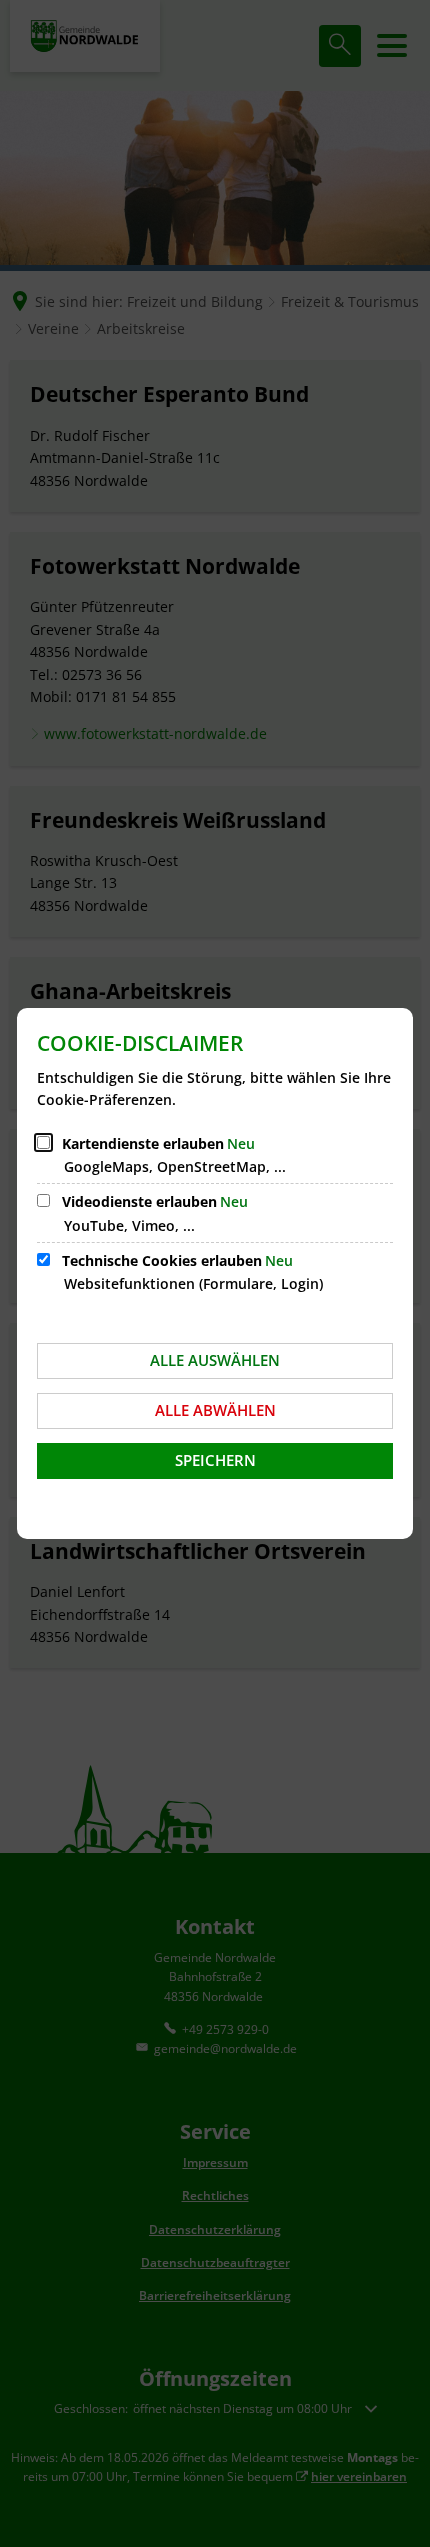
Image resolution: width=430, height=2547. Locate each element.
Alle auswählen (215, 1360)
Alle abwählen (215, 1410)
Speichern (215, 1460)
